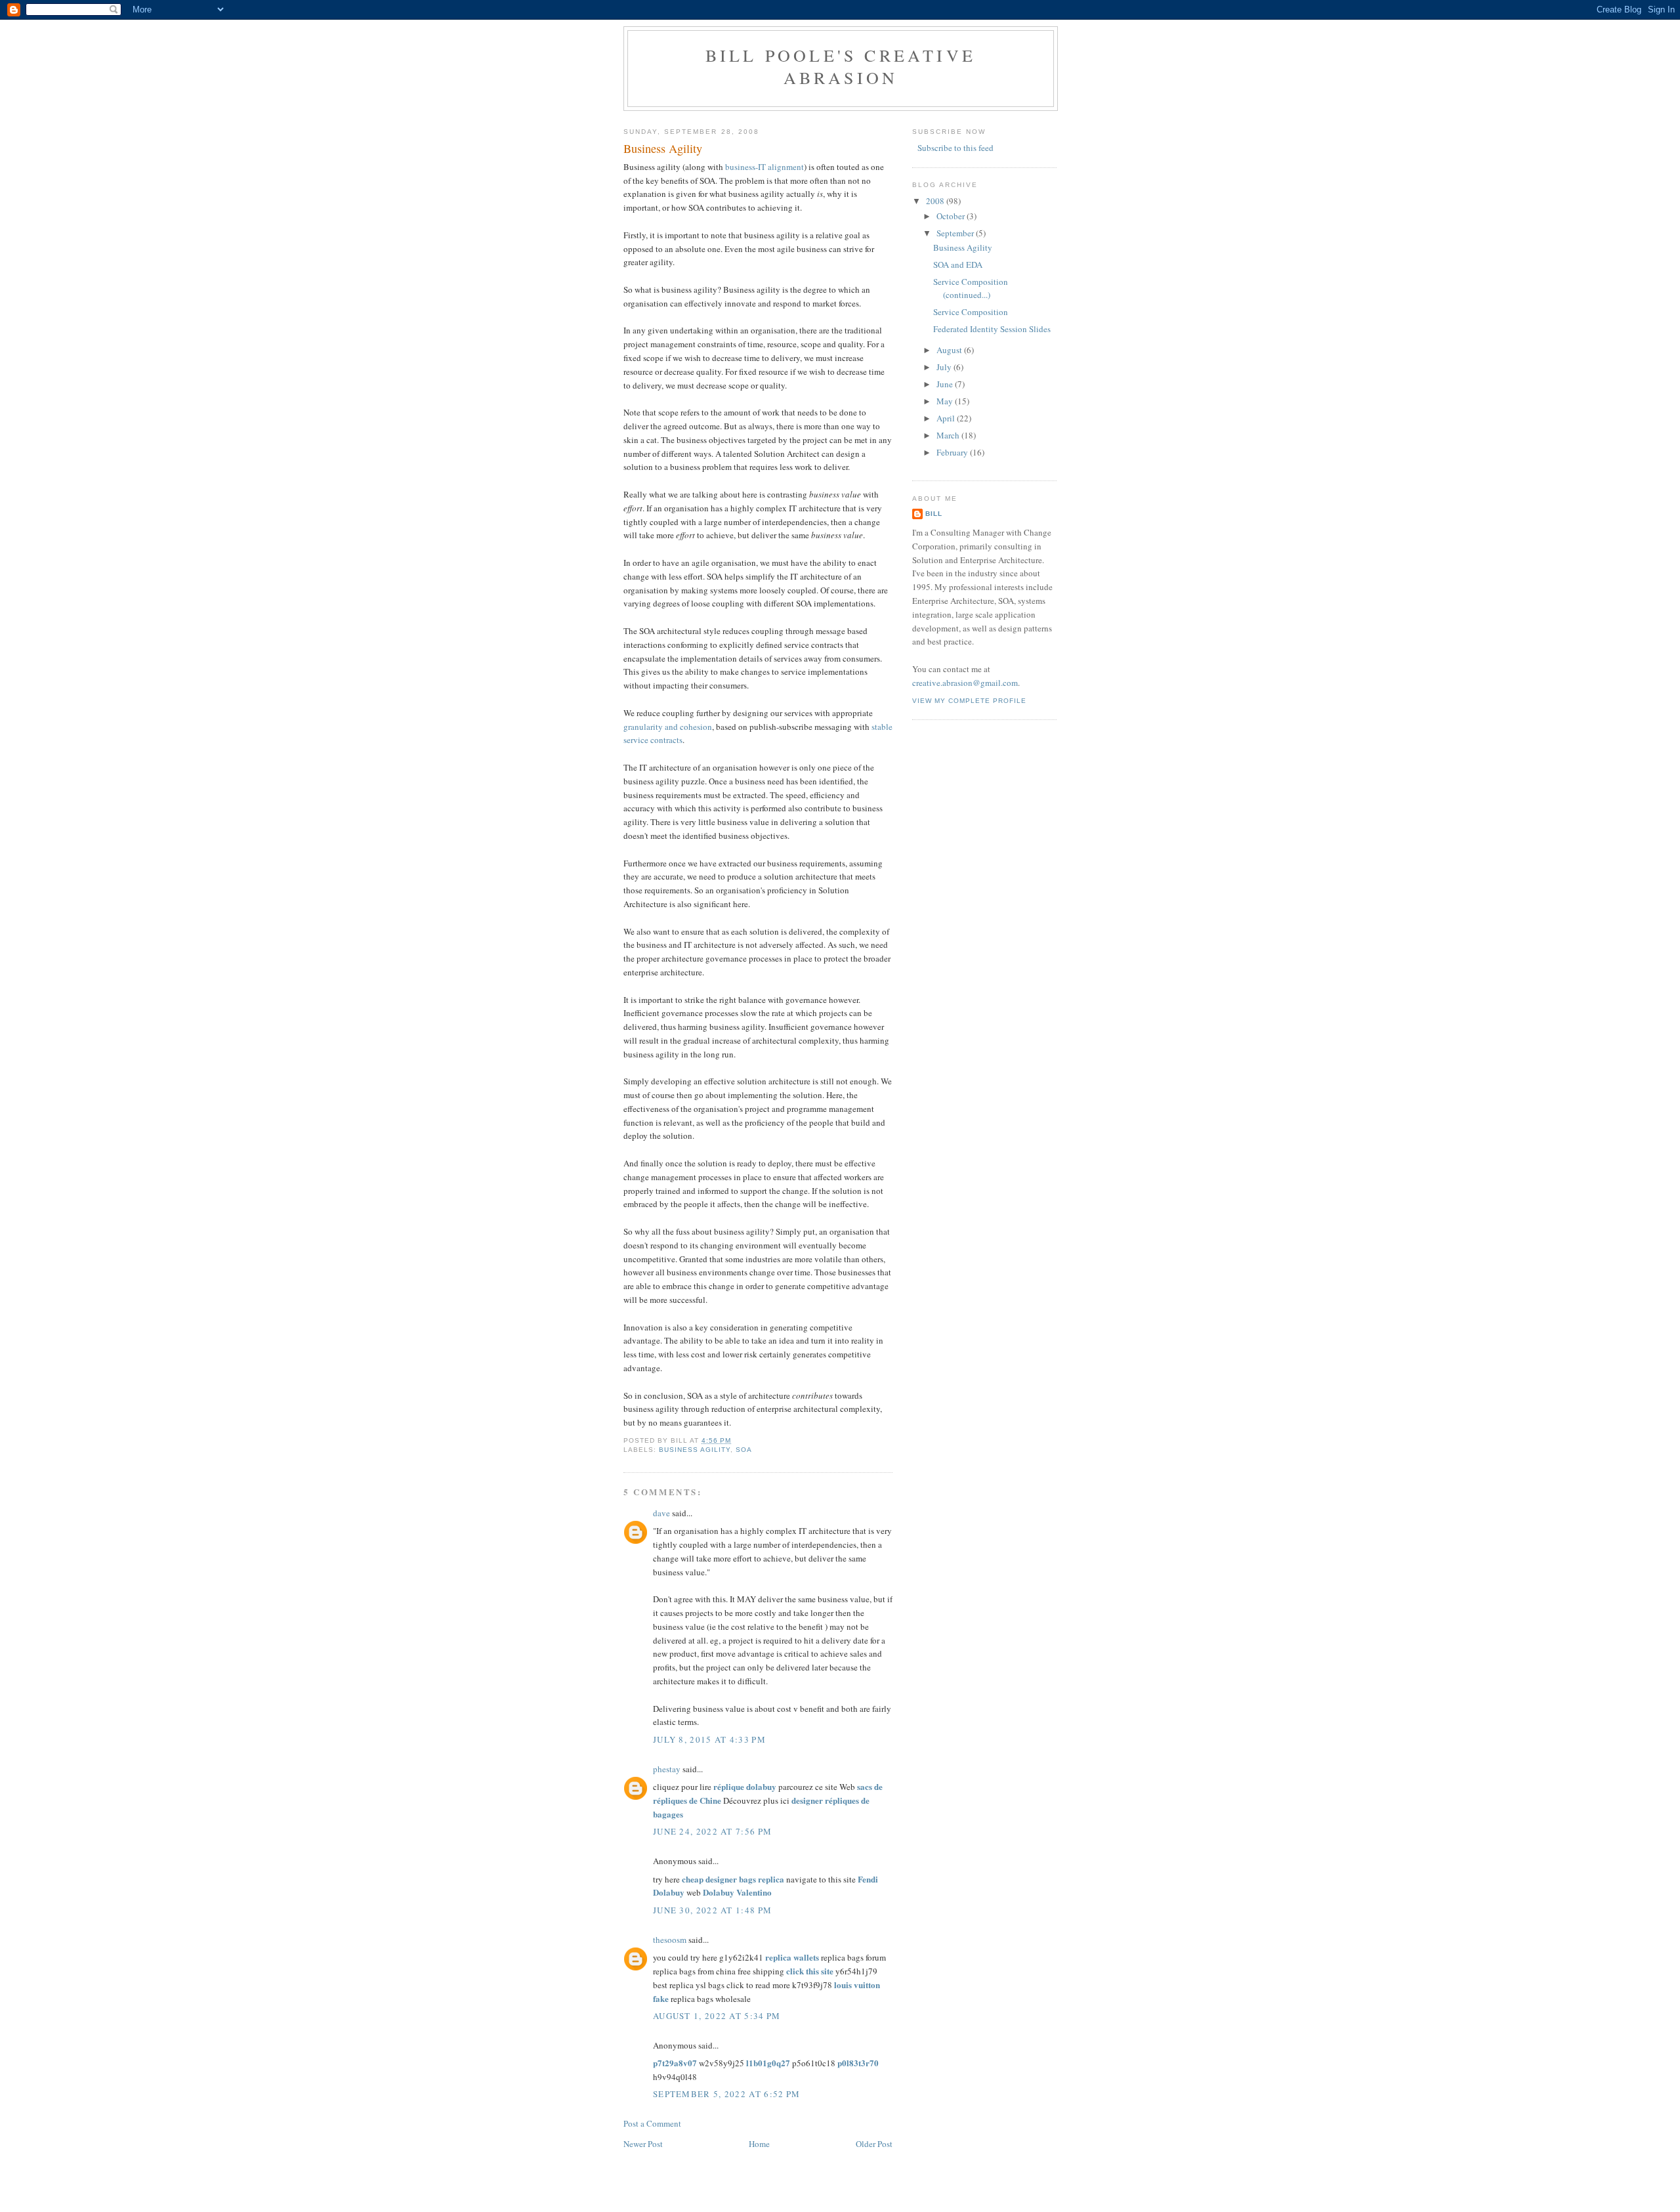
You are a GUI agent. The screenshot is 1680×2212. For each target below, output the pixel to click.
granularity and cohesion (668, 727)
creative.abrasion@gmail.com (965, 683)
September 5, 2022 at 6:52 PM (726, 2094)
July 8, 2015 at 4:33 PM (709, 1739)
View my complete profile (969, 701)
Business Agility (663, 148)
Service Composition (971, 312)
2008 (936, 201)
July (945, 367)
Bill (934, 514)
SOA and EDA (958, 265)
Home (759, 2144)
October (952, 216)
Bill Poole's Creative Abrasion (841, 66)
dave (661, 1513)
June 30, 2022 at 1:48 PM (712, 1910)
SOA (744, 1450)
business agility (695, 1450)
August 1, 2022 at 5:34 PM (717, 2016)
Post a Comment (652, 2123)
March (949, 435)
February (953, 452)
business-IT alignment (765, 167)
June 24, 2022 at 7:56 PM (712, 1831)
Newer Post (643, 2144)
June (946, 384)
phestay (667, 1769)
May (946, 401)
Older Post (874, 2144)
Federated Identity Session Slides (992, 329)
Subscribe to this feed (955, 148)
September (956, 233)
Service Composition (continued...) (971, 288)
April (947, 418)
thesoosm (670, 1940)
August (950, 350)
